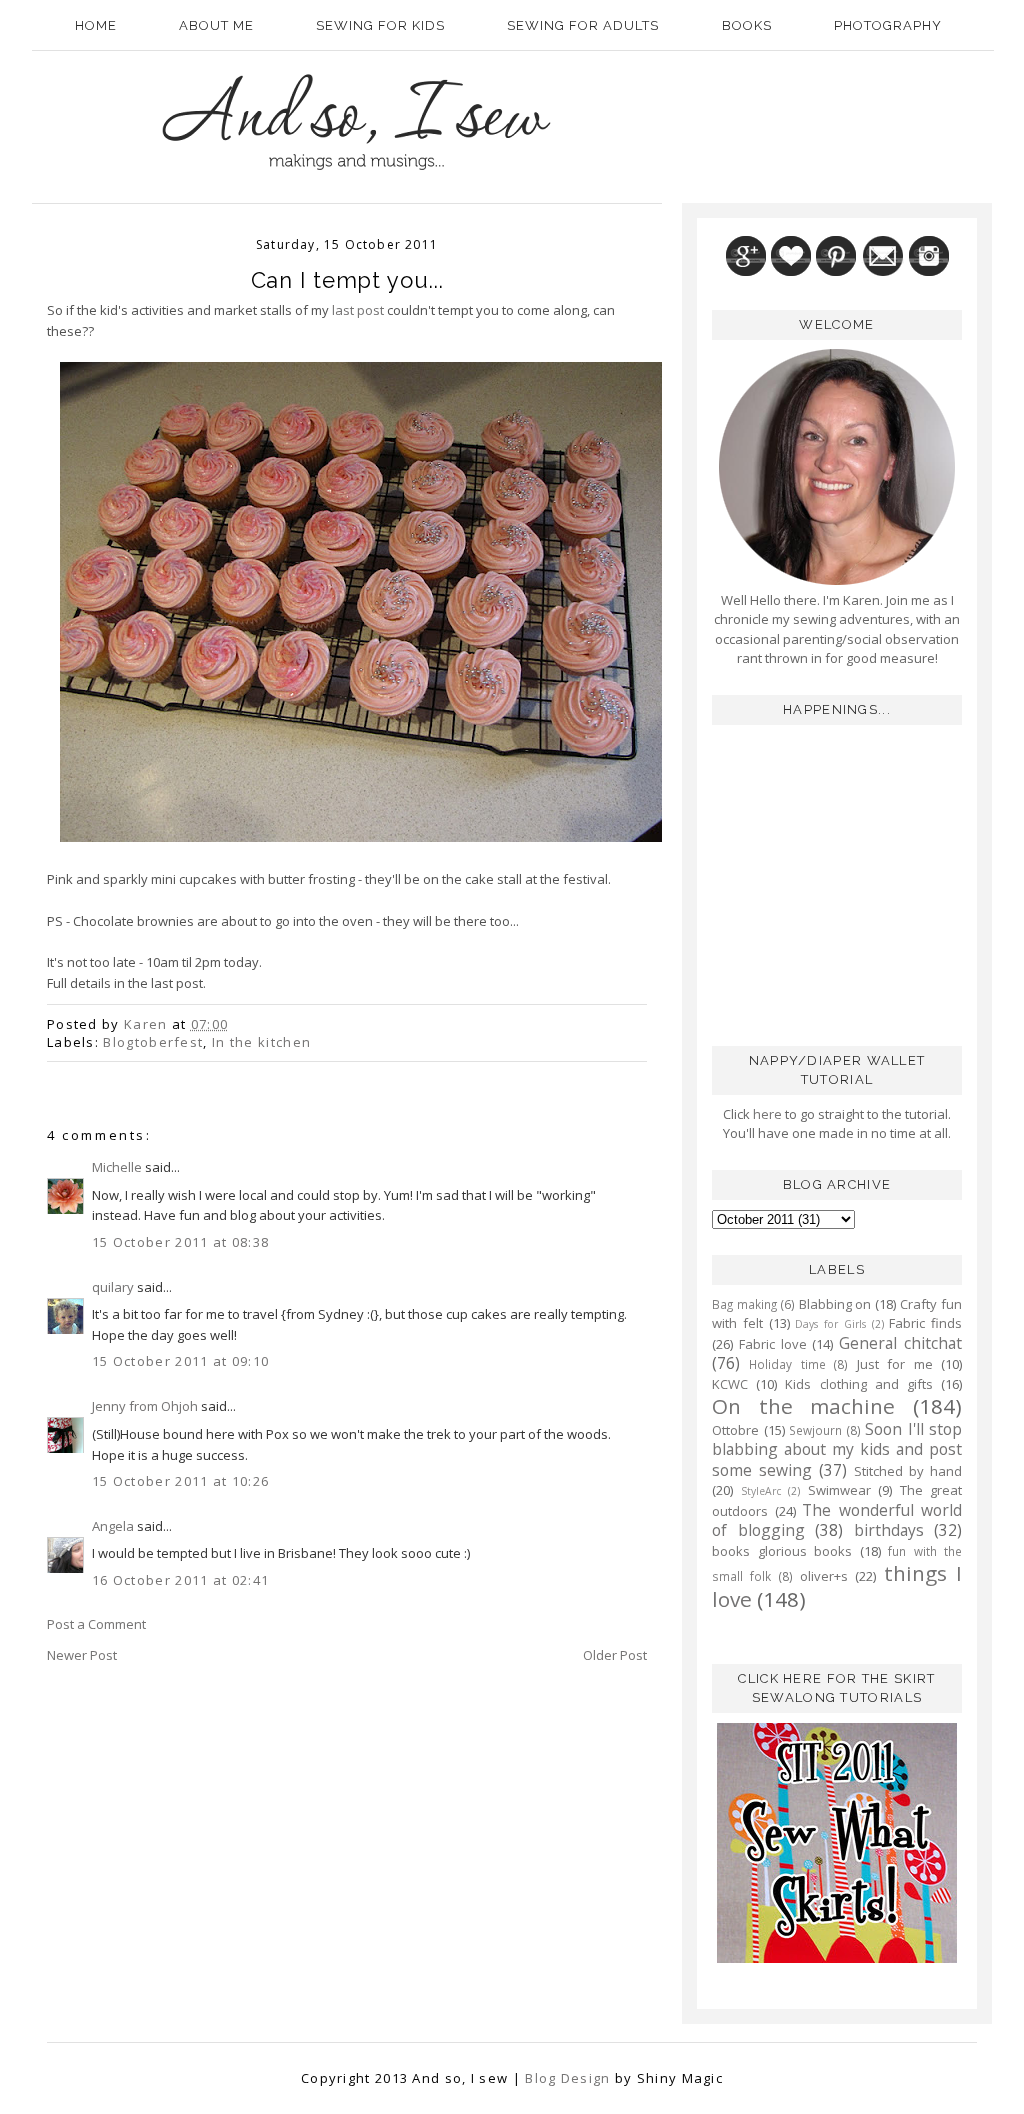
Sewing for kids (380, 25)
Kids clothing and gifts (859, 1384)
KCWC (730, 1384)
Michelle (117, 1167)
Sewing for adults (583, 25)
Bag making (744, 1304)
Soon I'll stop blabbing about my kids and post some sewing (837, 1449)
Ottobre (735, 1430)
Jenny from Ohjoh (145, 1406)
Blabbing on (835, 1304)
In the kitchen (261, 1042)
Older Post (615, 1655)
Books (747, 25)
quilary (113, 1287)
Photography (888, 25)
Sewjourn (815, 1430)
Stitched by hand (908, 1471)
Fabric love (773, 1344)
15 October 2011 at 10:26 (180, 1481)
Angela (113, 1526)
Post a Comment (96, 1624)
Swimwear (839, 1490)
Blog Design (567, 2078)
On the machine (803, 1406)
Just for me (895, 1364)
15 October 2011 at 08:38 (180, 1242)
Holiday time (787, 1364)
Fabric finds (925, 1323)
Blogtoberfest (153, 1042)
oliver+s (824, 1576)
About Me (216, 25)
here (766, 1114)
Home (96, 25)
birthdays (889, 1530)
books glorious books (782, 1551)
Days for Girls (830, 1324)
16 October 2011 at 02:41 (180, 1580)
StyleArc (761, 1491)
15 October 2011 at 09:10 (180, 1361)
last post (358, 310)
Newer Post (82, 1655)
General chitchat (900, 1343)
